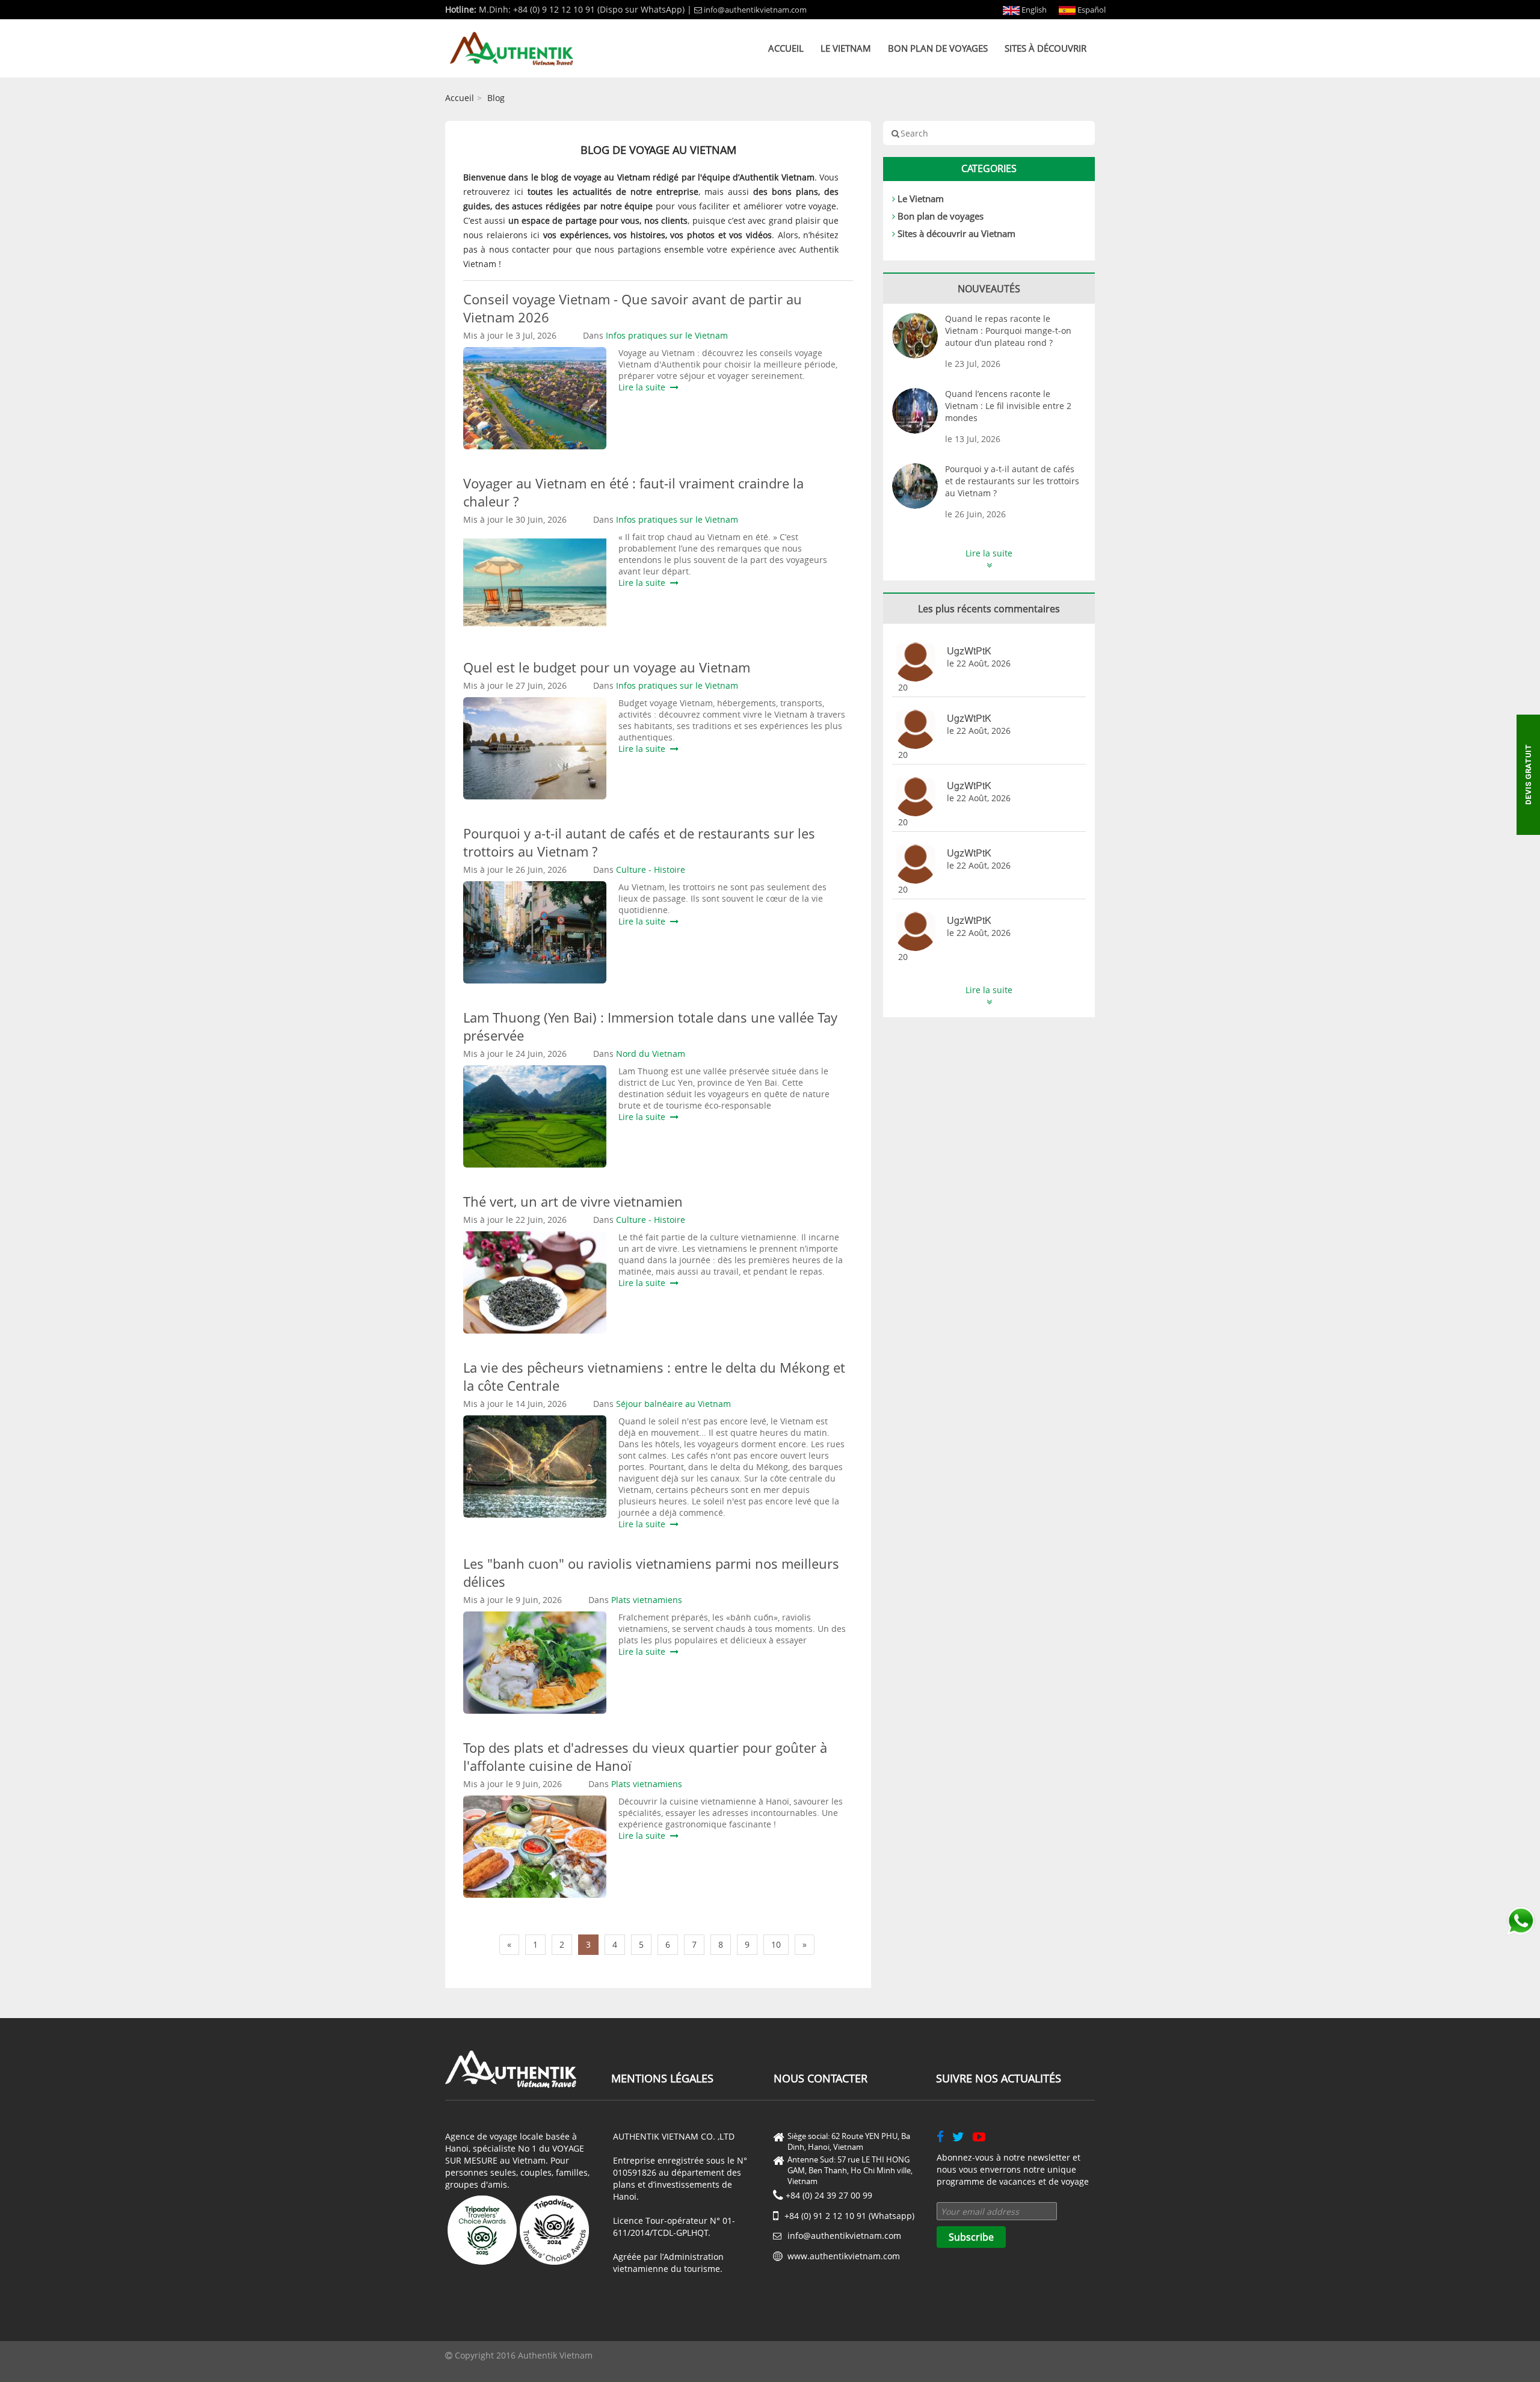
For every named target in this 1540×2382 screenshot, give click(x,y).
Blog (496, 98)
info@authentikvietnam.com (755, 10)
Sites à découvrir (1046, 48)
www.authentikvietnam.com (844, 2256)
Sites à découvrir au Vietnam (956, 233)
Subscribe (971, 2237)
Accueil (786, 48)
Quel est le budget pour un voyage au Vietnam (610, 667)
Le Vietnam (846, 48)
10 (776, 1944)
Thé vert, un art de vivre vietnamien (573, 1201)
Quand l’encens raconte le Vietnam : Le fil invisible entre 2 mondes (1008, 406)
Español (1091, 10)
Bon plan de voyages (938, 48)
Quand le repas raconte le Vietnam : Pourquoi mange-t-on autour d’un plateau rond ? (1008, 331)
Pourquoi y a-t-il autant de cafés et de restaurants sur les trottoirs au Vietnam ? (1012, 481)
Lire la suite (644, 387)
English (1033, 10)
